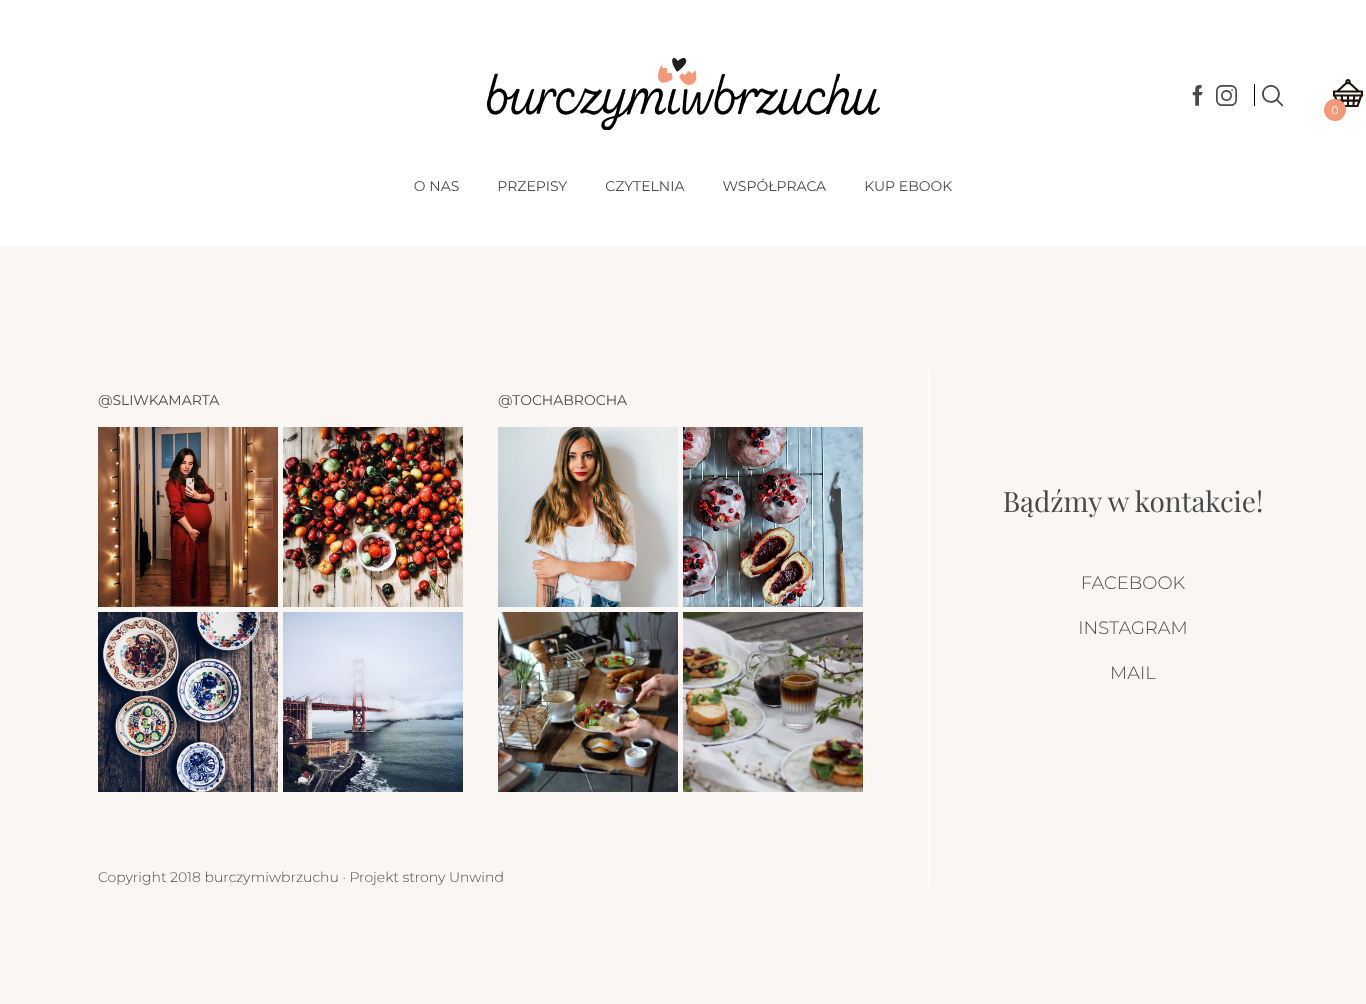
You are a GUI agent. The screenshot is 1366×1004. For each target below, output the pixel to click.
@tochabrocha (562, 400)
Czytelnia (644, 186)
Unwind (476, 877)
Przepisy (532, 186)
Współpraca (774, 186)
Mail (1133, 673)
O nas (436, 186)
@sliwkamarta (158, 400)
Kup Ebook (908, 186)
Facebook (1133, 583)
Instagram (1132, 628)
